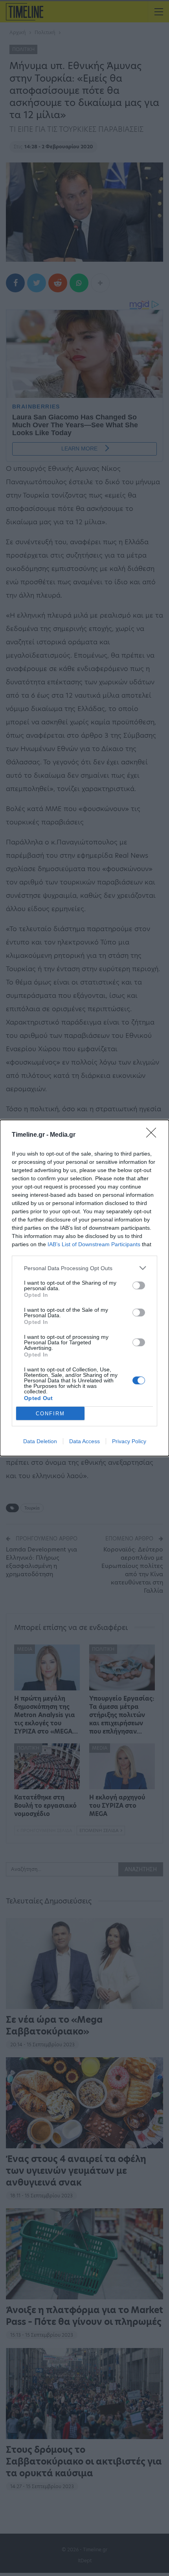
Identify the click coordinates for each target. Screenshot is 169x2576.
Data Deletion (40, 1441)
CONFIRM (50, 1414)
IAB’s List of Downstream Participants (94, 1244)
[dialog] (84, 1288)
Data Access (84, 1441)
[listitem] (84, 1268)
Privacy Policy (129, 1441)
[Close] (154, 1135)
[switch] (139, 1285)
